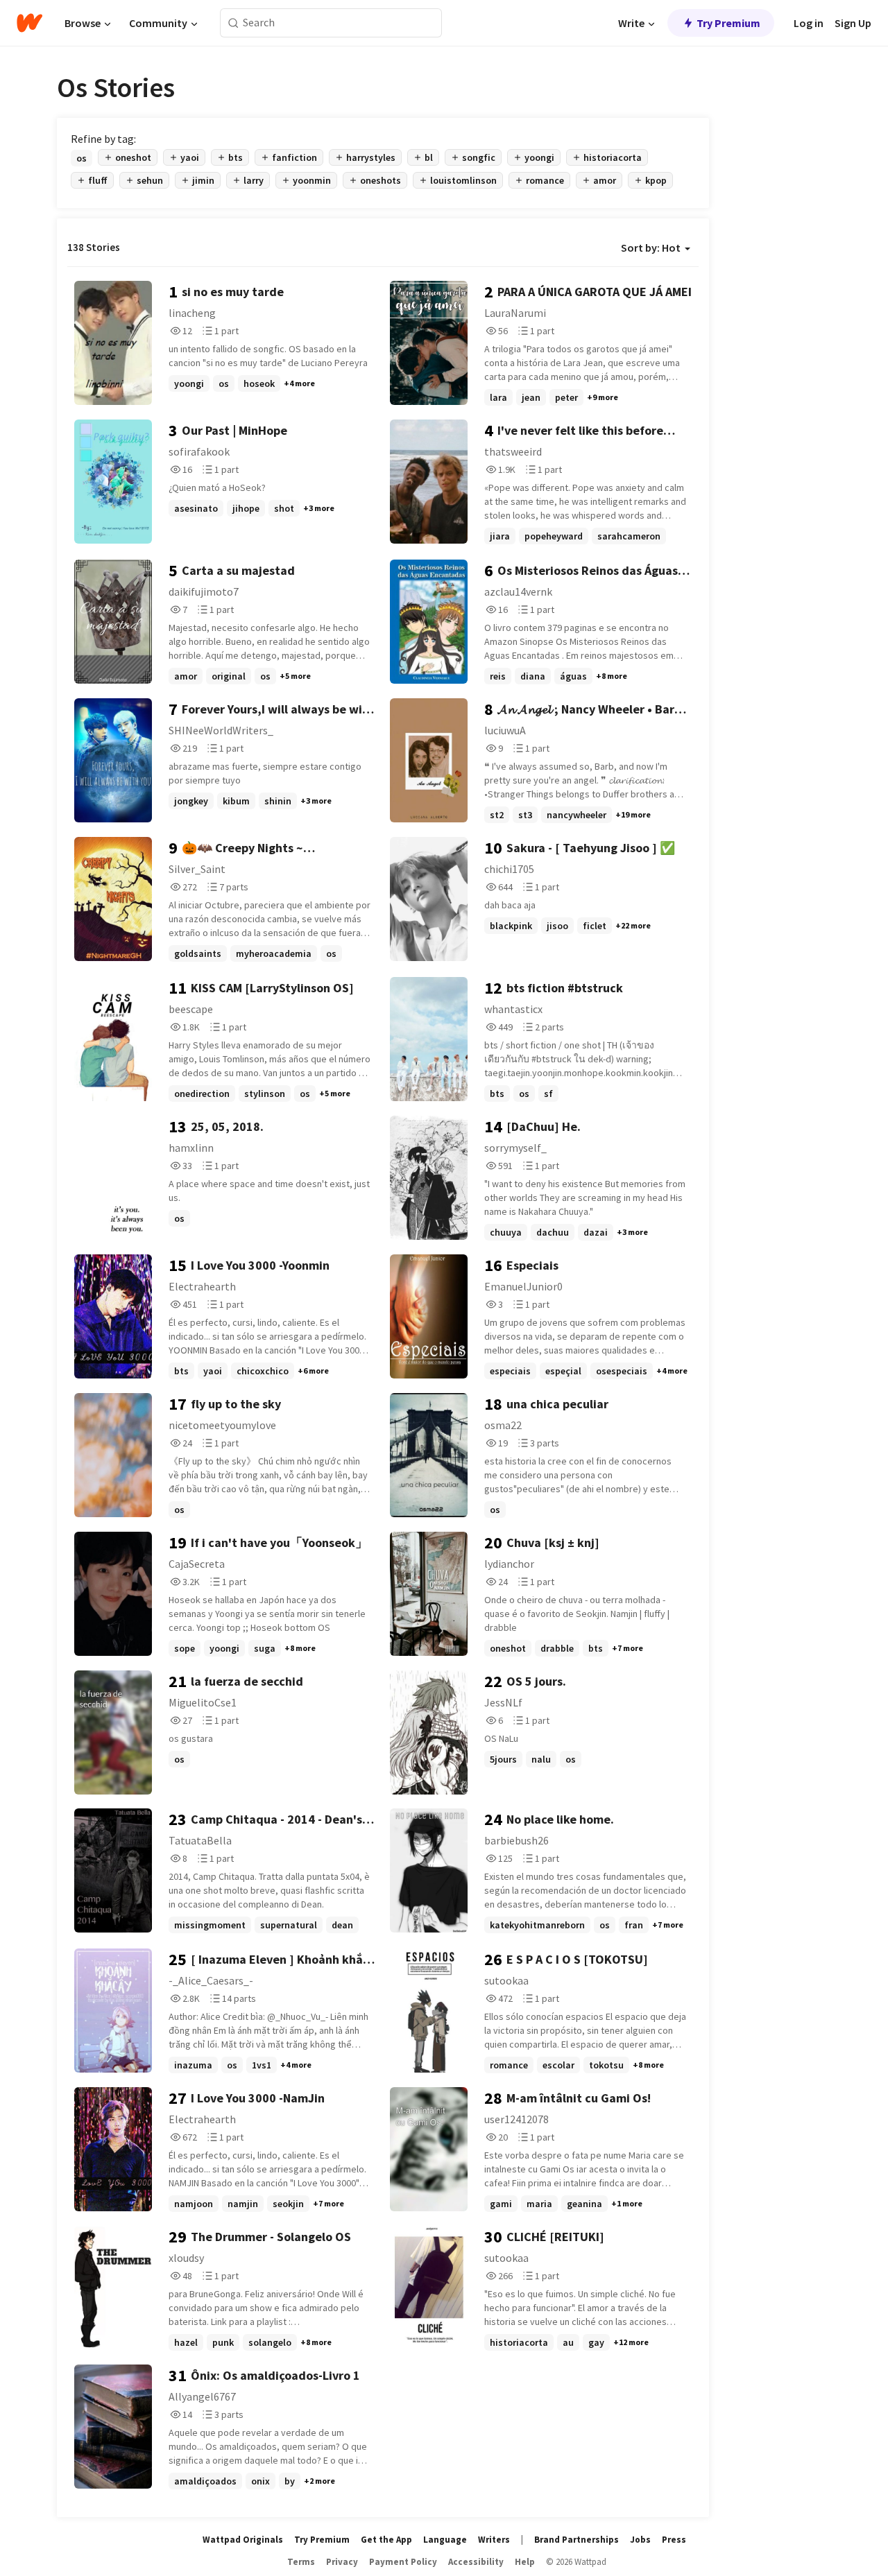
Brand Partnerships (577, 2540)
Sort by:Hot (651, 248)
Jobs (640, 2540)
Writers (494, 2540)
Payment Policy (403, 2562)
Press (674, 2540)
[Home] (29, 23)
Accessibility (476, 2562)
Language (445, 2540)
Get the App (386, 2540)
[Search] (233, 23)
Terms (301, 2562)
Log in (809, 23)
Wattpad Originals (243, 2540)
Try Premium (728, 23)
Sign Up (853, 23)
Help (525, 2562)
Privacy (342, 2562)
